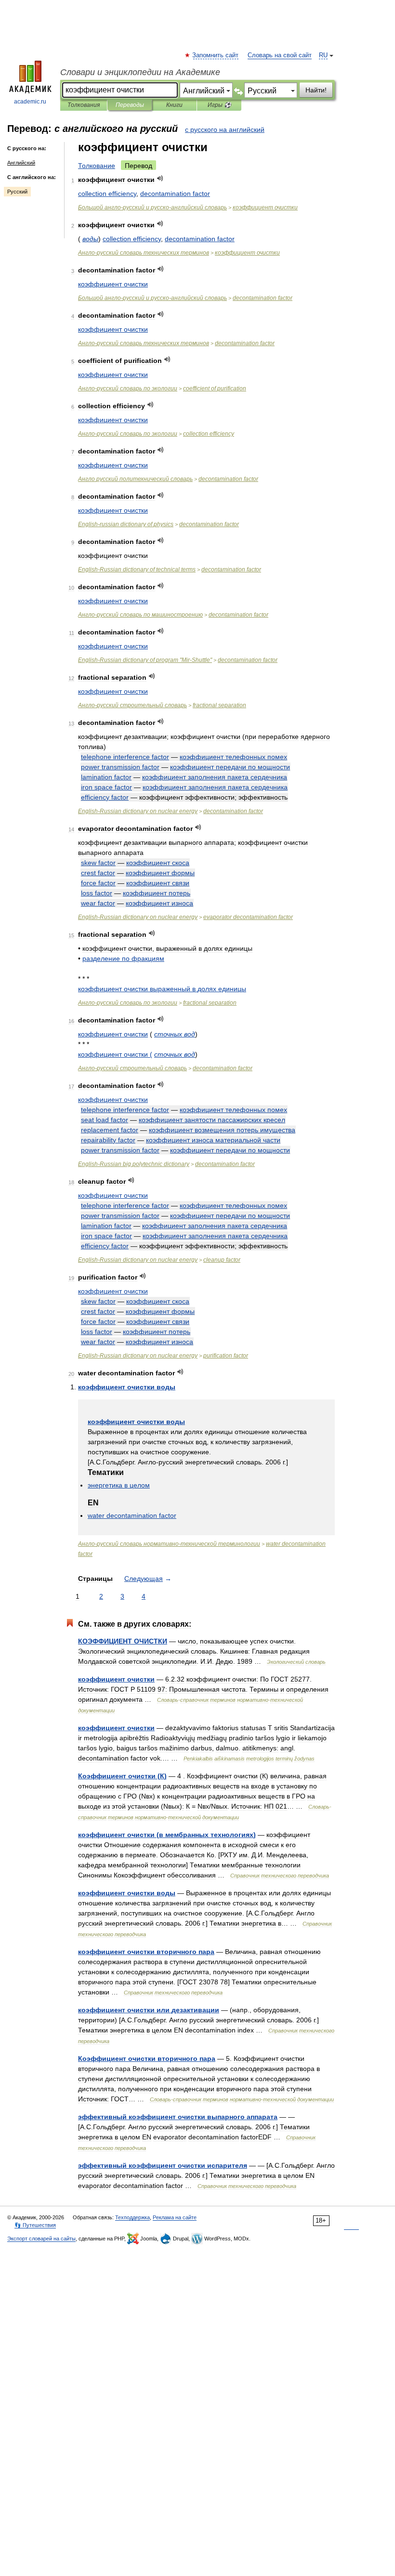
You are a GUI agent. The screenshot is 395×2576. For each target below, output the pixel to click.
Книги (174, 105)
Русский (17, 192)
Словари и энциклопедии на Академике (140, 72)
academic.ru (30, 102)
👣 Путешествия (35, 2225)
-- (152, 207)
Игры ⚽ (219, 105)
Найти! (316, 90)
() (122, 1776)
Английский (21, 163)
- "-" (145, 660)
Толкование (97, 166)
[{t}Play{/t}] (160, 178)
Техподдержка (132, 2217)
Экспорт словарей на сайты (41, 2239)
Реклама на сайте (175, 2217)
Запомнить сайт (216, 55)
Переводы (130, 105)
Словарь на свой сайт (280, 55)
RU (323, 55)
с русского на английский (225, 129)
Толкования (84, 105)
